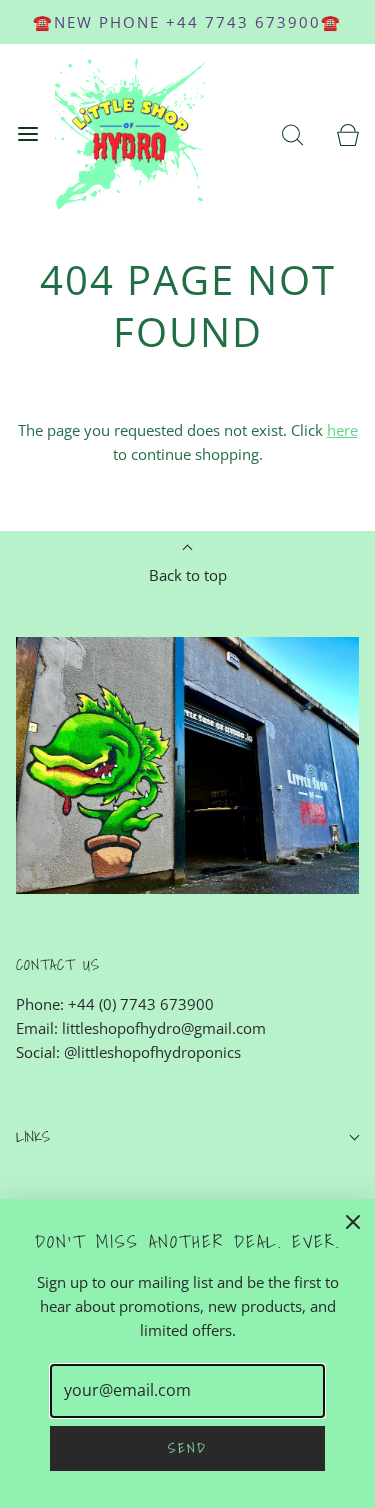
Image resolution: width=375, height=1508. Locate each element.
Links (33, 1136)
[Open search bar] (292, 134)
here (342, 430)
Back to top (188, 575)
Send (187, 1448)
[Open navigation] (27, 134)
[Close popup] (353, 1221)
